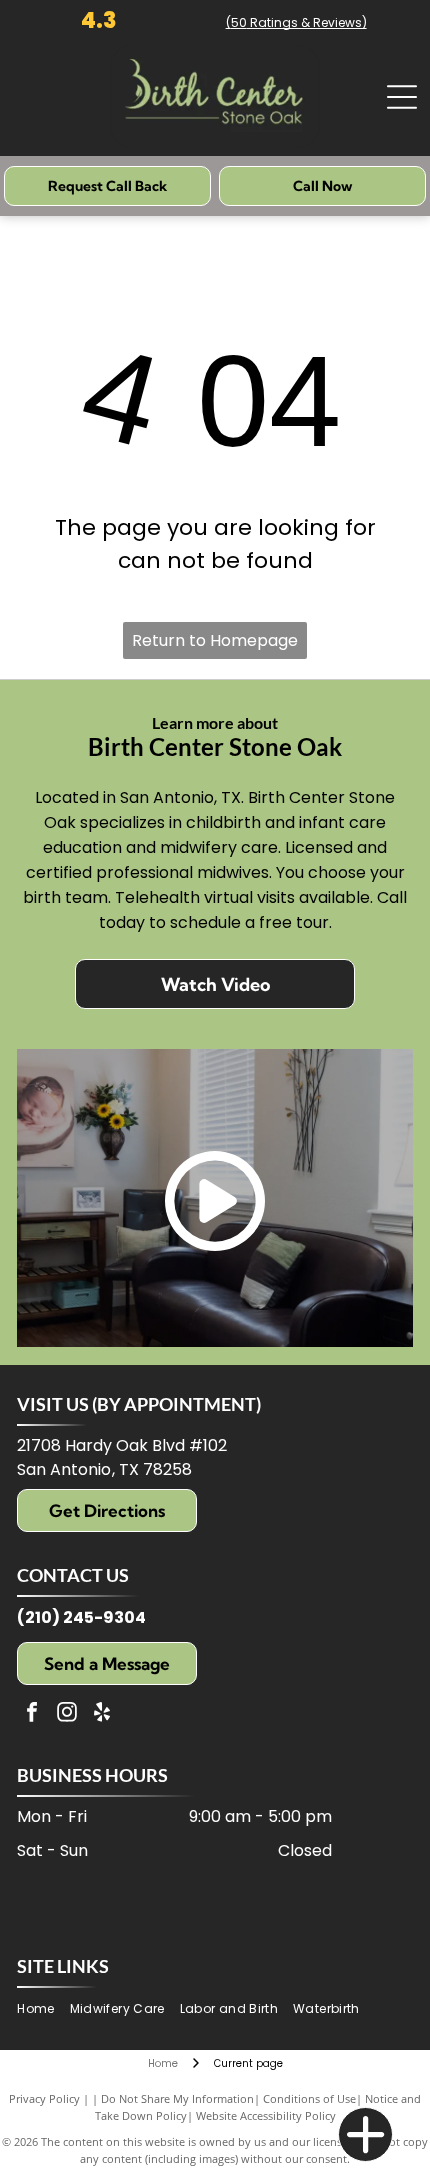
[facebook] (32, 1714)
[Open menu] (402, 97)
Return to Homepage (215, 640)
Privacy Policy (44, 2098)
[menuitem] (43, 2009)
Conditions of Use (309, 2098)
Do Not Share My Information (177, 2098)
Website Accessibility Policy (266, 2115)
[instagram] (67, 1714)
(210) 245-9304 (81, 1617)
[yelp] (102, 1714)
